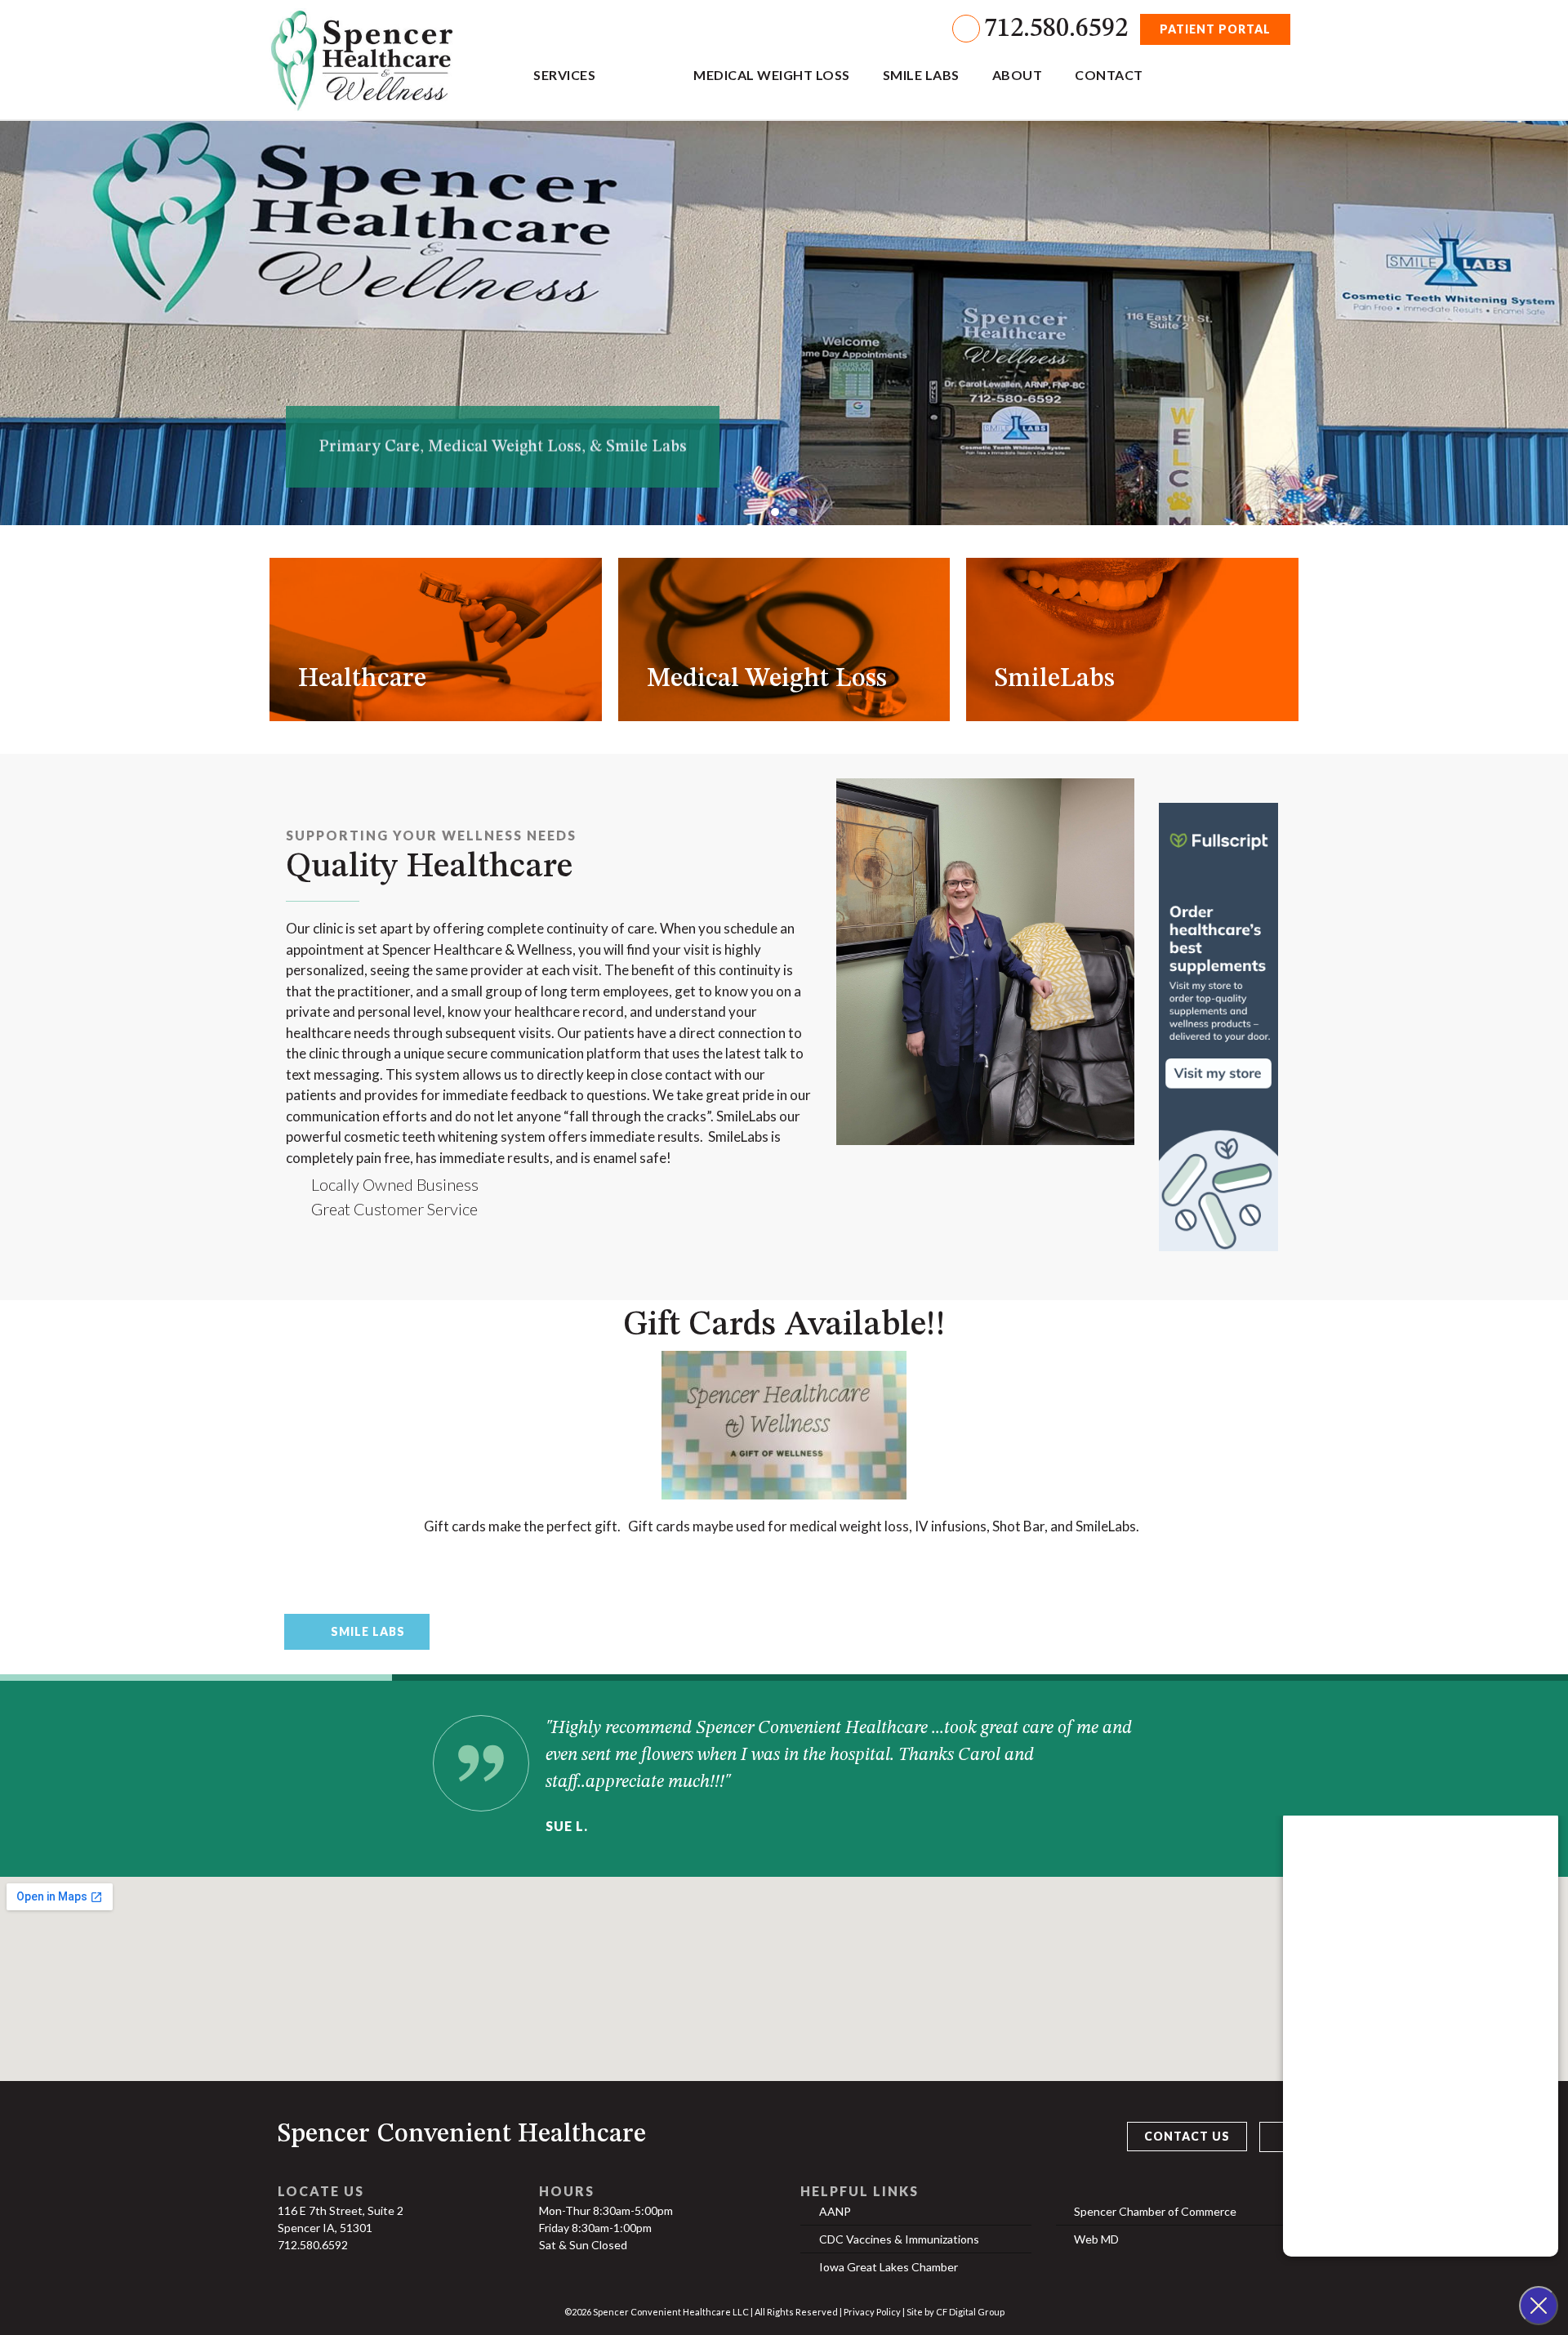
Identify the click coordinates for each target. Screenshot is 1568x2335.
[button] (775, 512)
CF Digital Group (970, 2312)
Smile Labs (921, 75)
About (1018, 75)
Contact (1109, 75)
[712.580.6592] (966, 29)
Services (564, 75)
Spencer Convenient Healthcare (462, 2135)
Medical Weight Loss (772, 75)
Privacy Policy (872, 2312)
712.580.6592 (1056, 29)
